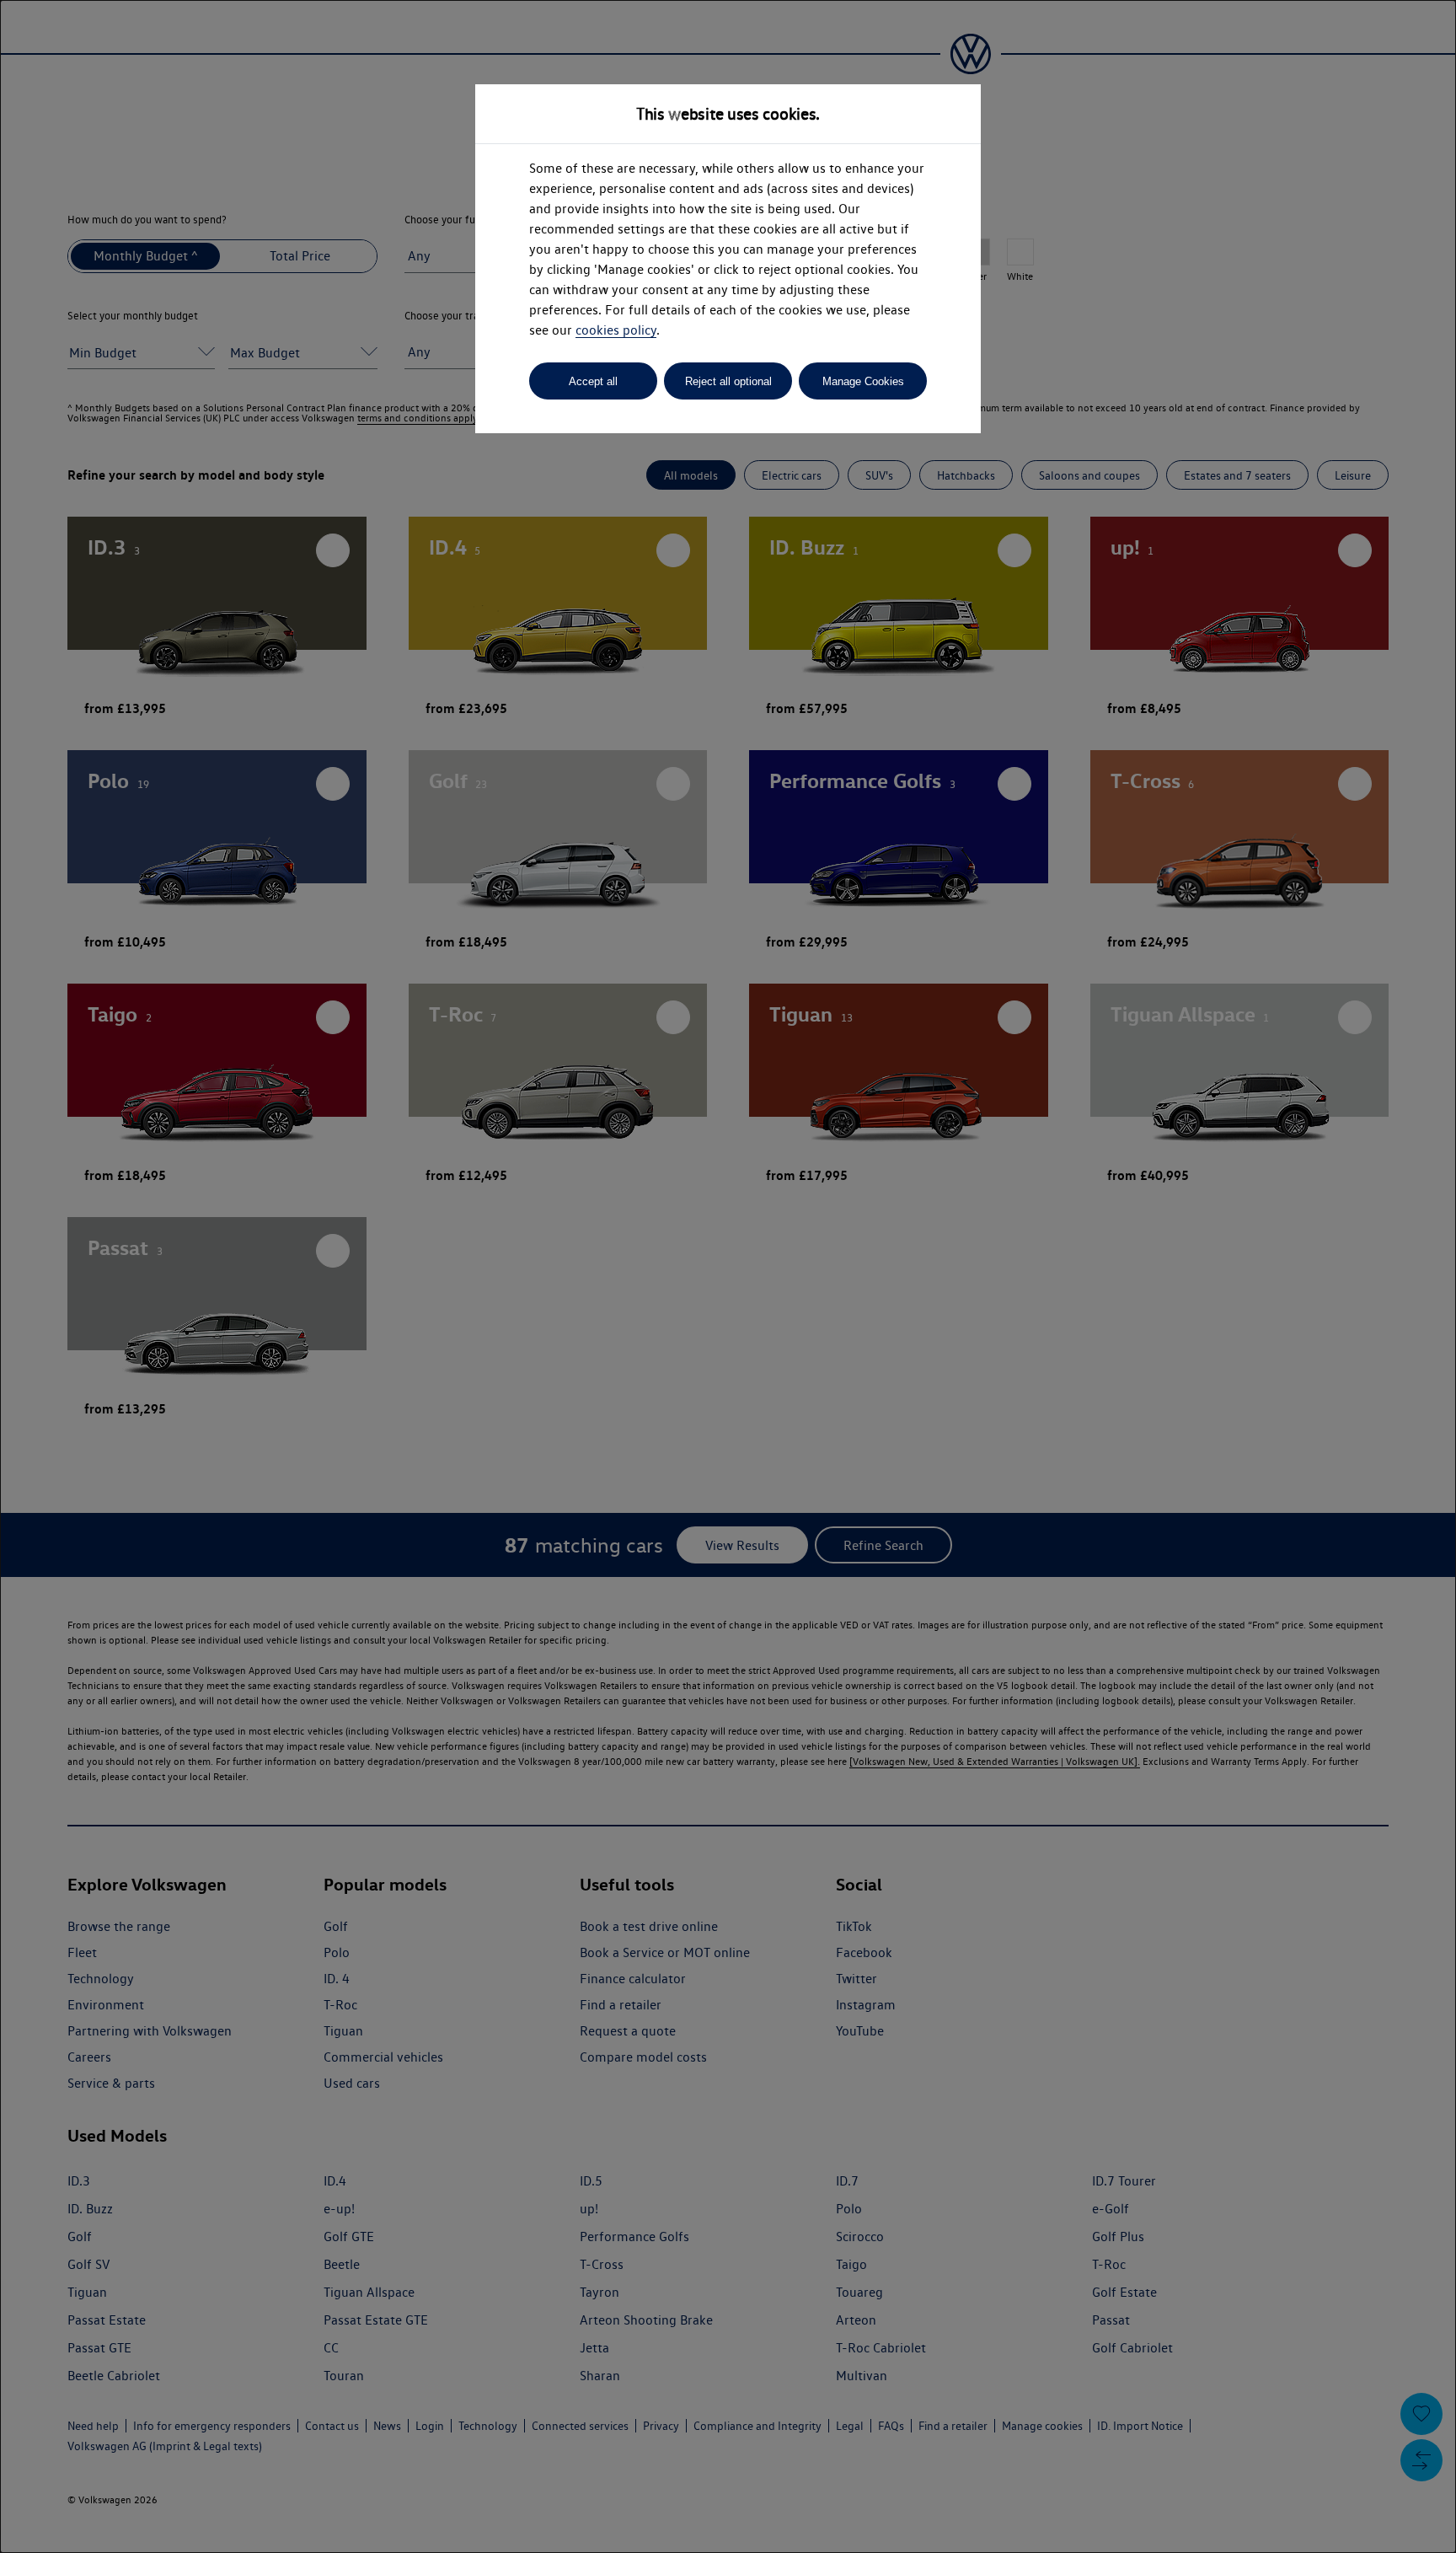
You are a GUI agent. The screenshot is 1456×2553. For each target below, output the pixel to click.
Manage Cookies (863, 381)
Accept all (593, 381)
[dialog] (728, 1276)
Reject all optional (728, 381)
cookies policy (616, 330)
